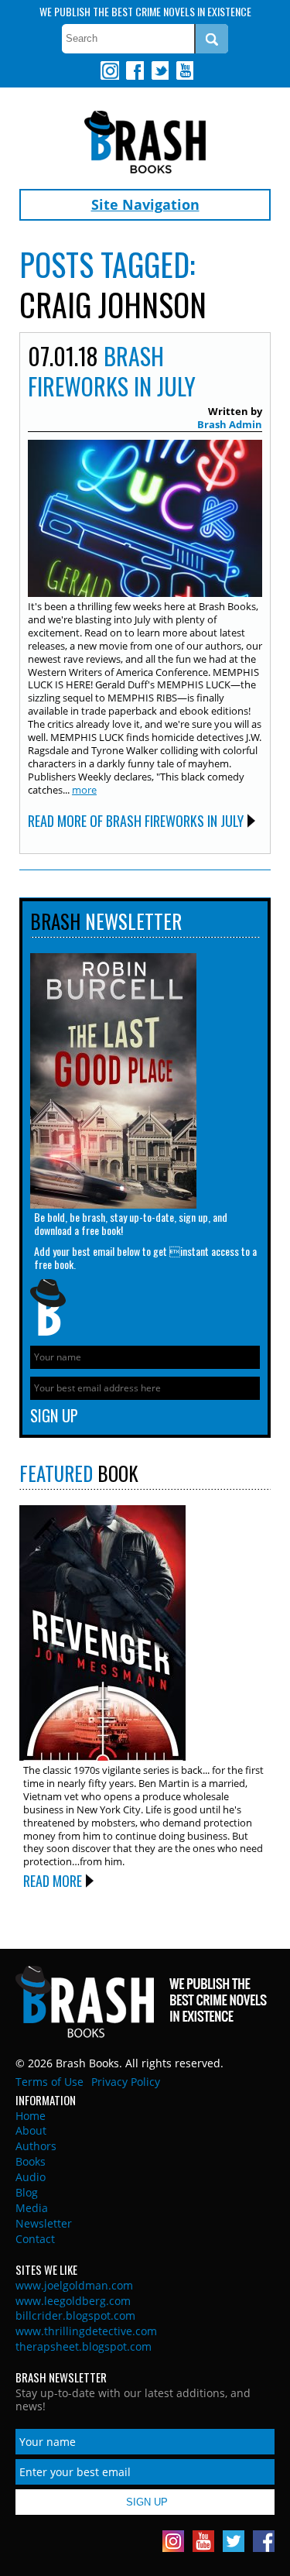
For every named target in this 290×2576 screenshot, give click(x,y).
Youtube (184, 70)
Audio (31, 2177)
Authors (36, 2146)
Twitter (159, 70)
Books (31, 2161)
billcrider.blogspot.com (75, 2315)
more (84, 790)
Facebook (135, 70)
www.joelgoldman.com (74, 2285)
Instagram (110, 70)
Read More (53, 1881)
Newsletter (44, 2223)
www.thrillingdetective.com (86, 2331)
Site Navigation (145, 204)
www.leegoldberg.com (73, 2301)
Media (32, 2208)
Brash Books (145, 142)
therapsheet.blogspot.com (84, 2346)
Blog (27, 2192)
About (31, 2130)
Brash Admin (230, 424)
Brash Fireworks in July (112, 371)
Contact (35, 2239)
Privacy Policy (126, 2082)
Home (31, 2116)
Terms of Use (49, 2082)
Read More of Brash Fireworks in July (136, 821)
